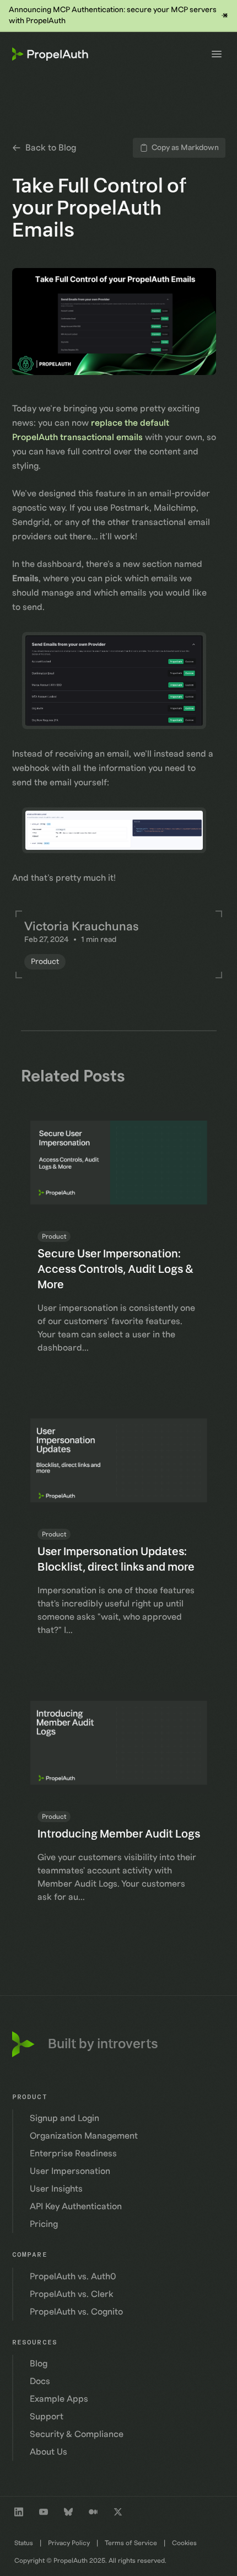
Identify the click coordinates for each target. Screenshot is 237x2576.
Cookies (184, 2543)
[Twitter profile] (118, 2512)
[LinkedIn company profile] (19, 2512)
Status (24, 2543)
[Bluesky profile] (68, 2512)
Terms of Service (131, 2543)
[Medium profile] (93, 2512)
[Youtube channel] (44, 2512)
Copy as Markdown (185, 148)
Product (45, 962)
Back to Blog (51, 148)
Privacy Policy (69, 2543)
